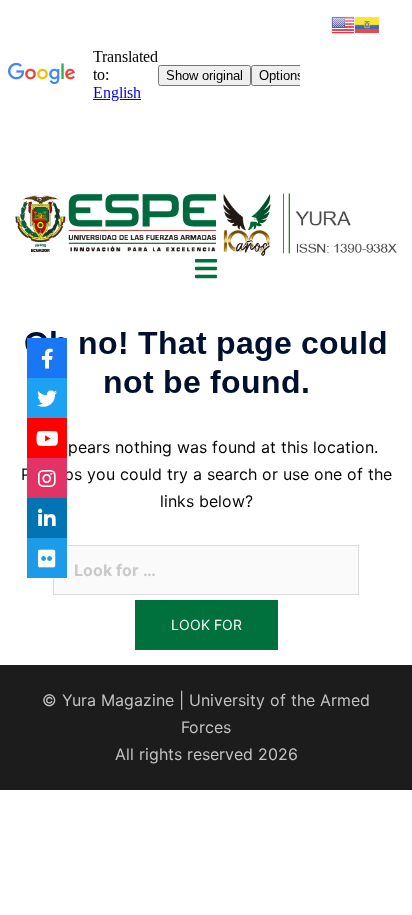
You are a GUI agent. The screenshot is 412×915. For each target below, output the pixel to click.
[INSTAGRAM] (47, 478)
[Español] (367, 23)
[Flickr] (47, 558)
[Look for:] (206, 570)
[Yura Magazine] (206, 221)
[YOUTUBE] (47, 438)
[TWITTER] (47, 398)
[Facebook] (47, 358)
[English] (343, 23)
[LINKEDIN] (47, 518)
